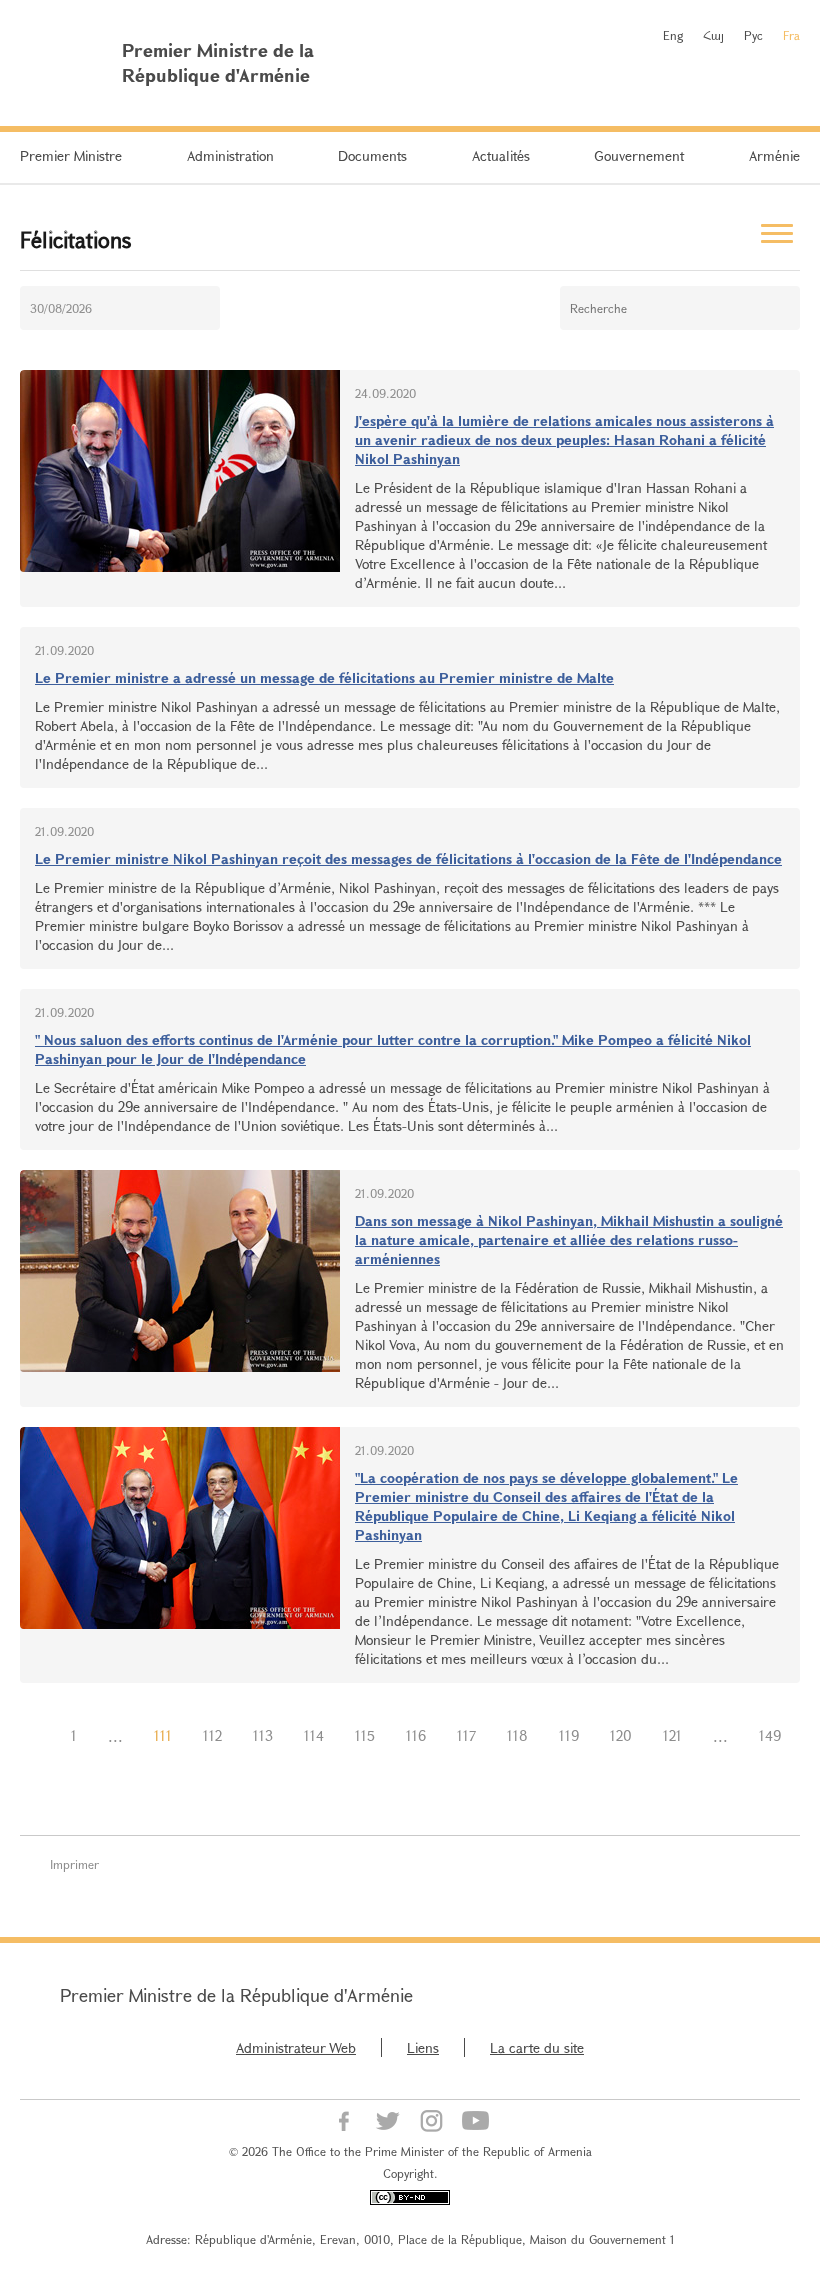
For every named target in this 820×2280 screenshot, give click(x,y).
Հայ (713, 35)
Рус (753, 35)
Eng (673, 35)
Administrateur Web (296, 2047)
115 (365, 1735)
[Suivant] (410, 1762)
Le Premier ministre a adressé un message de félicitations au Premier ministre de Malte (324, 677)
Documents (372, 155)
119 (569, 1735)
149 (770, 1735)
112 (212, 1735)
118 (517, 1735)
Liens (423, 2047)
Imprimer (74, 1864)
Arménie (774, 155)
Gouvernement (639, 155)
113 (263, 1735)
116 (416, 1735)
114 (314, 1735)
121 (672, 1735)
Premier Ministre (71, 155)
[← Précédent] (40, 1736)
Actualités (501, 155)
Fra (791, 35)
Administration (230, 155)
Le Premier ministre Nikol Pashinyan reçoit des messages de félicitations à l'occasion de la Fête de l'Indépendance (408, 858)
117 (466, 1735)
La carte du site (537, 2047)
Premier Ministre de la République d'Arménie (236, 1995)
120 (621, 1735)
